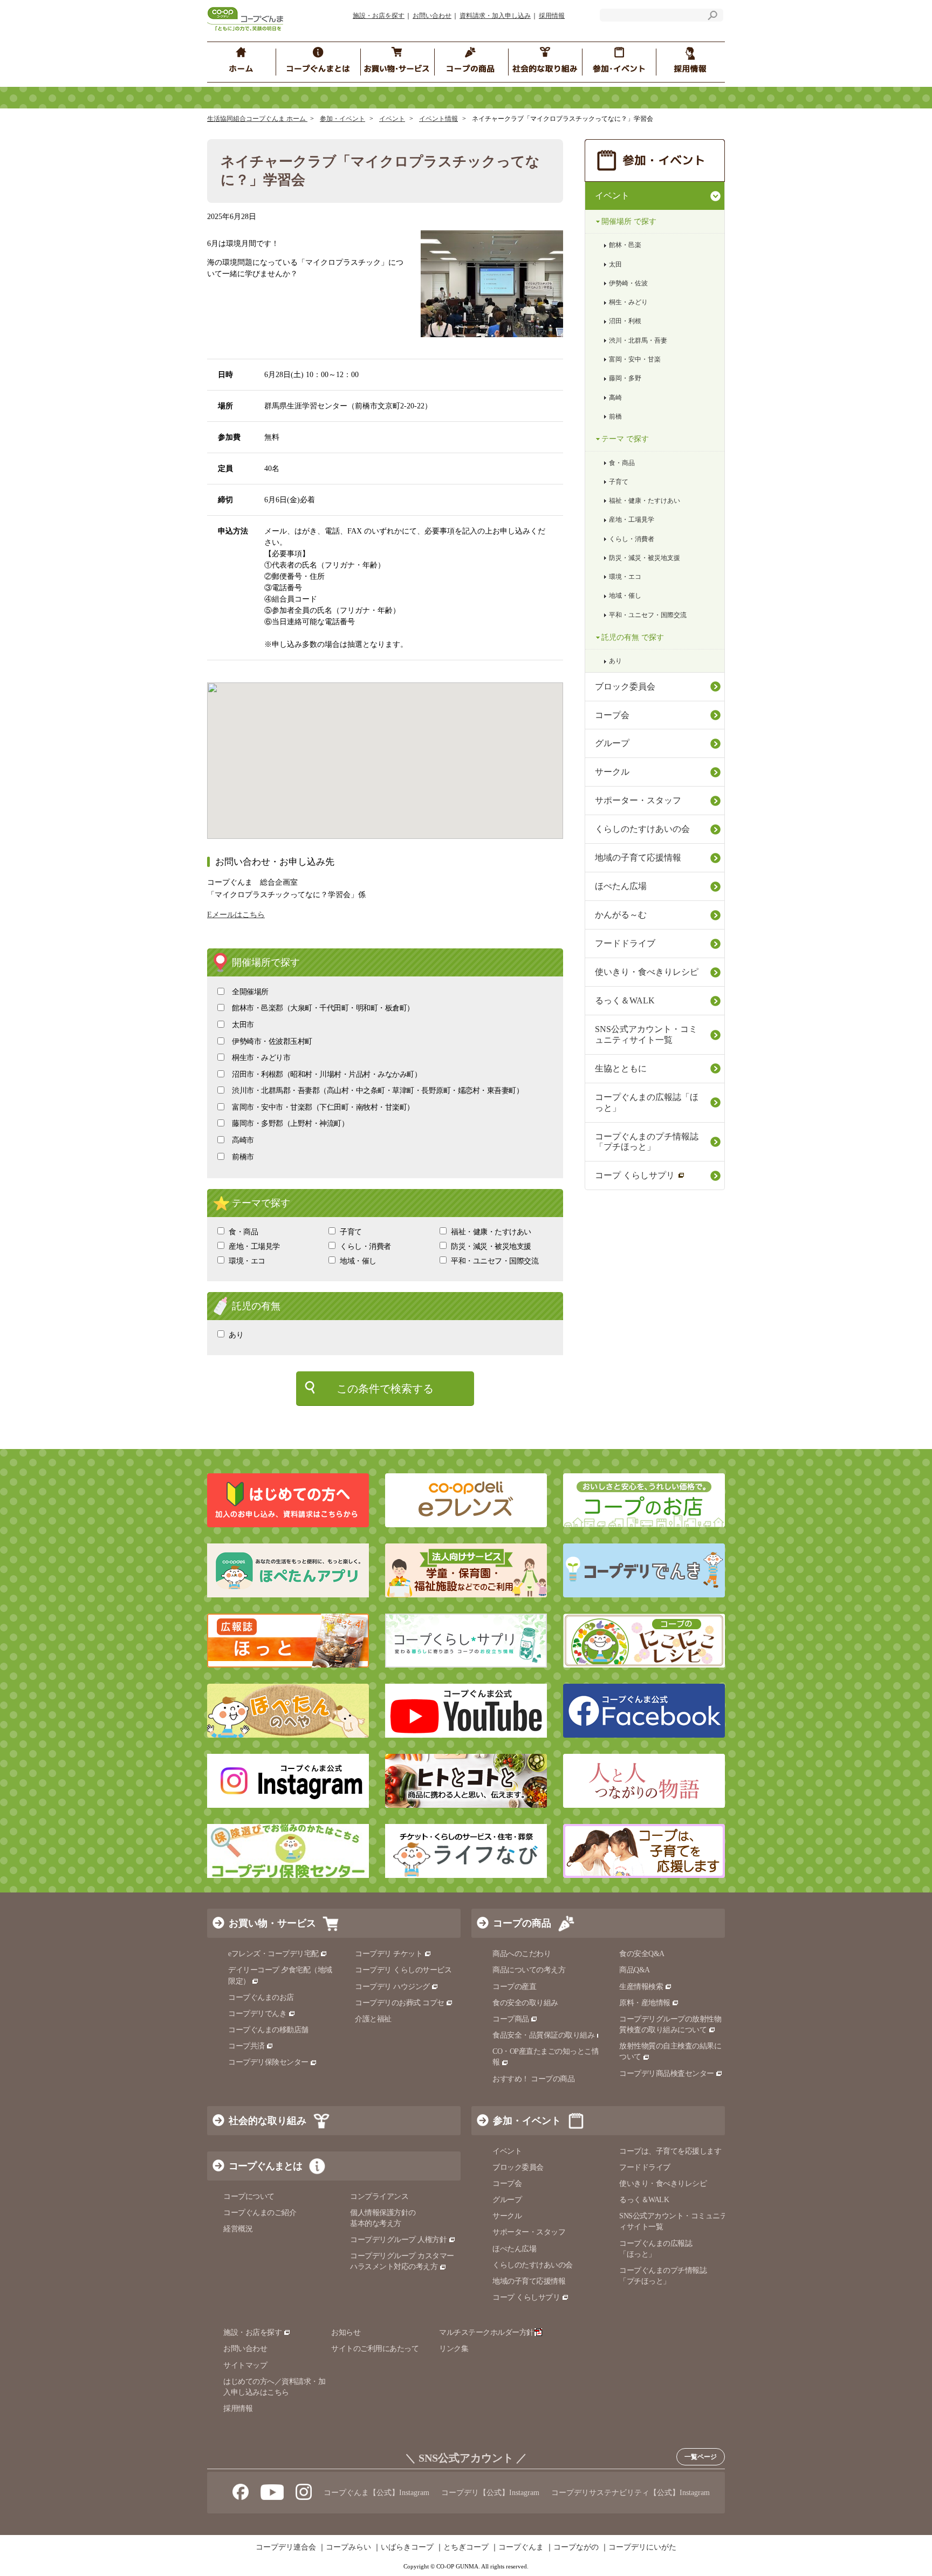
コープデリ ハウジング (392, 1987)
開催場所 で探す (629, 221)
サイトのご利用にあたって (375, 2349)
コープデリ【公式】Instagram (490, 2493)
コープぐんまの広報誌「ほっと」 (647, 1102)
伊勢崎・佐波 (628, 283)
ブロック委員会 (625, 686)
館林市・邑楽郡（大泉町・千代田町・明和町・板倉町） (323, 1008)
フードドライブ (625, 943)
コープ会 (612, 715)
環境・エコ (247, 1261)
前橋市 (243, 1157)
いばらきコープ (407, 2547)
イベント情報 (438, 119)
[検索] (712, 17)
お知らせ (346, 2332)
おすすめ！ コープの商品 (533, 2079)
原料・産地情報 (645, 2003)
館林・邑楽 (625, 245)
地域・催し (358, 1261)
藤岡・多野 (625, 378)
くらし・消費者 (365, 1246)
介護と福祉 (373, 2019)
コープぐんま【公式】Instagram (376, 2493)
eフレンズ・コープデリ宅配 (273, 1954)
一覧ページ (701, 2457)
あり (236, 1335)
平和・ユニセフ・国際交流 (495, 1261)
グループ (612, 743)
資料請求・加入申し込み (495, 16)
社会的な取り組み (268, 2121)
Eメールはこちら (236, 915)
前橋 (615, 416)
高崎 (615, 398)
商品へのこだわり (522, 1954)
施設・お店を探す (379, 16)
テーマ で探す (625, 439)
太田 (615, 264)
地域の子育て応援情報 (638, 857)
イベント (392, 119)
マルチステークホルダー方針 (486, 2332)
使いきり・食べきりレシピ (647, 972)
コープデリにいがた (642, 2547)
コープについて (249, 2196)
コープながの (576, 2547)
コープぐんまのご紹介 (260, 2213)
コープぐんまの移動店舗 (268, 2030)
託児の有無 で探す (633, 637)
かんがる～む (621, 915)
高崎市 (243, 1140)
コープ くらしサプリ (635, 1175)
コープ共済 (246, 2046)
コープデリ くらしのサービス (403, 1970)
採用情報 (552, 16)
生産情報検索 (641, 1987)
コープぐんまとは (265, 2166)
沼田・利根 (625, 321)
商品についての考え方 (529, 1970)
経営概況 (238, 2229)
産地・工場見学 (254, 1246)
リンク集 (454, 2349)
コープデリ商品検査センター (667, 2073)
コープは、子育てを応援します (670, 2151)
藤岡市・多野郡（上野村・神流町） (290, 1123)
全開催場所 (250, 992)
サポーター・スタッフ (638, 800)
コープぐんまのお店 (261, 1997)
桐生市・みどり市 (261, 1058)
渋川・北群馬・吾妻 (638, 340)
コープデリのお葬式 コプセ (400, 2003)
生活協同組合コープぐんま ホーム (257, 119)
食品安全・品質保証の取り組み (543, 2035)
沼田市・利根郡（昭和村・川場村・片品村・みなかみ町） (327, 1074)
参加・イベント (342, 119)
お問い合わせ (432, 16)
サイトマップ (245, 2365)
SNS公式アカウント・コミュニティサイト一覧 (646, 1034)
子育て (351, 1232)
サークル (612, 772)
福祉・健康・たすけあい (491, 1232)
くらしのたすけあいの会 (642, 829)
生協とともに (621, 1068)
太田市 (243, 1025)
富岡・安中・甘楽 (635, 359)
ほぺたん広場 (621, 886)
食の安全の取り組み (525, 2003)
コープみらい (348, 2547)
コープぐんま (521, 2547)
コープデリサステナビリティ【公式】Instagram (631, 2493)
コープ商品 (511, 2019)
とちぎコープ (466, 2547)
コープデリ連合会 (286, 2547)
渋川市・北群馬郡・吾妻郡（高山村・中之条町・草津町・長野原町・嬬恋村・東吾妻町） (378, 1091)
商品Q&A (635, 1970)
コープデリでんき (257, 2014)
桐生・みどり (628, 302)
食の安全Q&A (642, 1954)
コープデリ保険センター (268, 2062)
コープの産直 (514, 1987)
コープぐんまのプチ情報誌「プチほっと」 (647, 1142)
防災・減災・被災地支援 (491, 1246)
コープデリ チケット (389, 1954)
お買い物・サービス (272, 1923)
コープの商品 (522, 1923)
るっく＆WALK (625, 1000)
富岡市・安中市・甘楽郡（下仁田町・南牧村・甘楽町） (323, 1107)
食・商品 (243, 1232)
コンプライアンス (379, 2196)
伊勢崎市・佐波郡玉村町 (272, 1041)
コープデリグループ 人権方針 (398, 2240)
